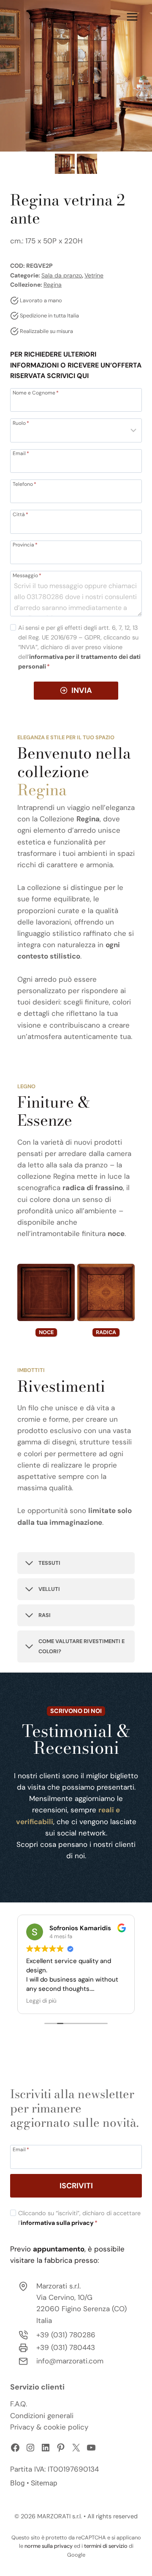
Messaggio (27, 575)
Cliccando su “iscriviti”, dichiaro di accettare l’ (79, 2218)
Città (20, 514)
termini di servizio (106, 2546)
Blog (18, 2483)
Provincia (25, 544)
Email (21, 453)
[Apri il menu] (132, 17)
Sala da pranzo (62, 275)
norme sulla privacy (49, 2546)
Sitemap (44, 2483)
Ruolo (21, 423)
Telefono (24, 484)
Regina (53, 285)
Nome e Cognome (36, 392)
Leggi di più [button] (41, 2001)
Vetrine (94, 275)
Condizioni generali (42, 2416)
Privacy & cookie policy (49, 2427)
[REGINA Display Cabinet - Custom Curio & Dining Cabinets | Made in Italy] (76, 76)
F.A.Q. (19, 2404)
